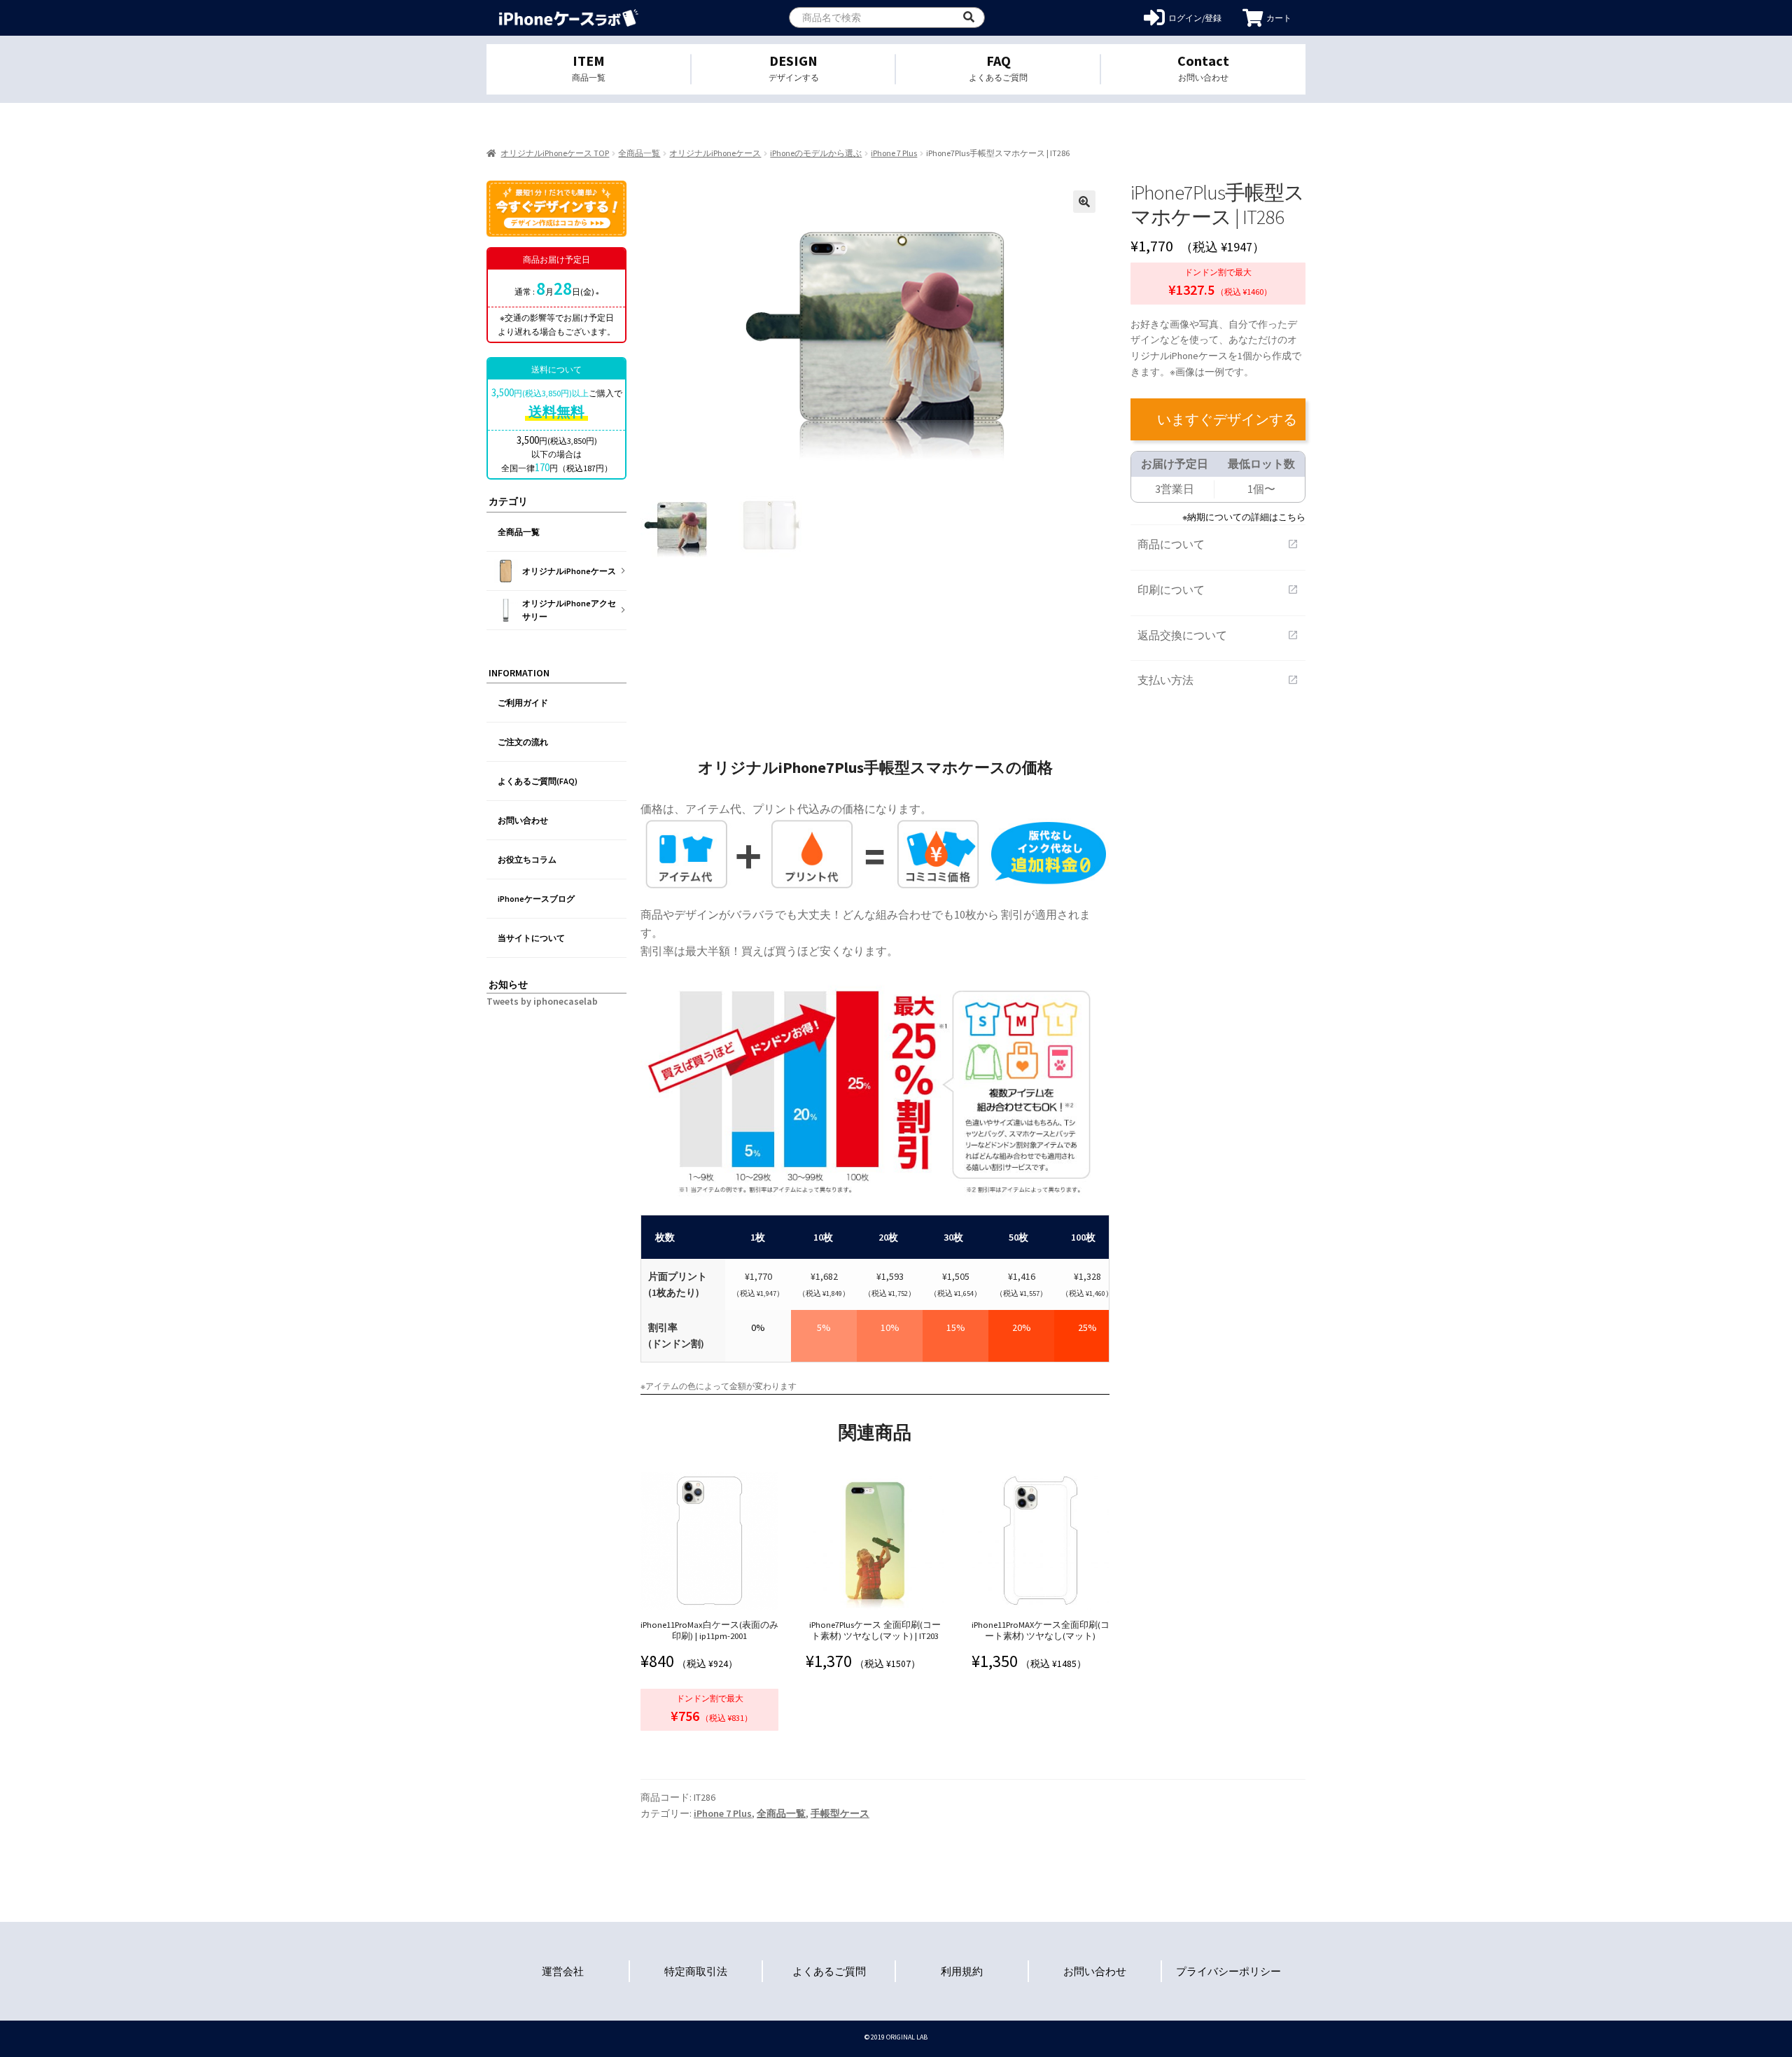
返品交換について (1218, 635)
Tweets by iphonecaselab (542, 1001)
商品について (1218, 544)
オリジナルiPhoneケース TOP (555, 153)
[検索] (969, 18)
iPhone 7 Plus (894, 153)
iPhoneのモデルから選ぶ (816, 153)
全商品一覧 (639, 153)
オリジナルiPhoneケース (715, 153)
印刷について (1218, 590)
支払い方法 (1218, 680)
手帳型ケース (840, 1813)
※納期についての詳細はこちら (1244, 517)
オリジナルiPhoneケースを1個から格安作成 (569, 18)
